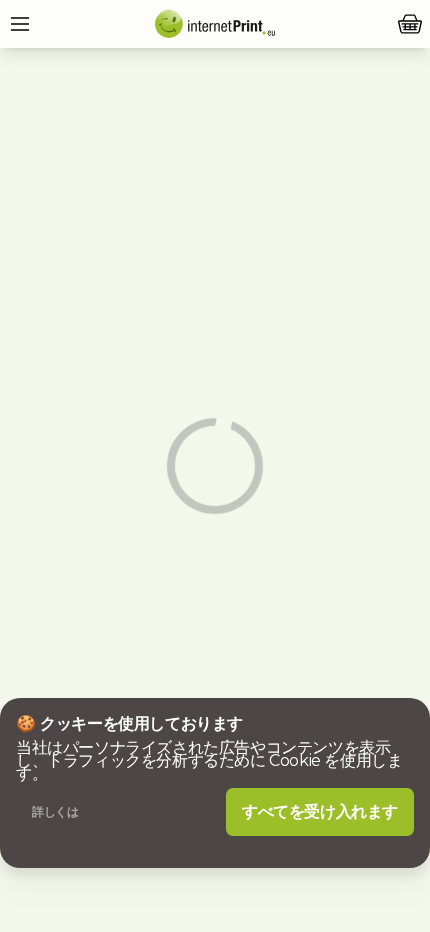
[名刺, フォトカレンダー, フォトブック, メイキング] (215, 24)
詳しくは (55, 811)
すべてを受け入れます (320, 811)
